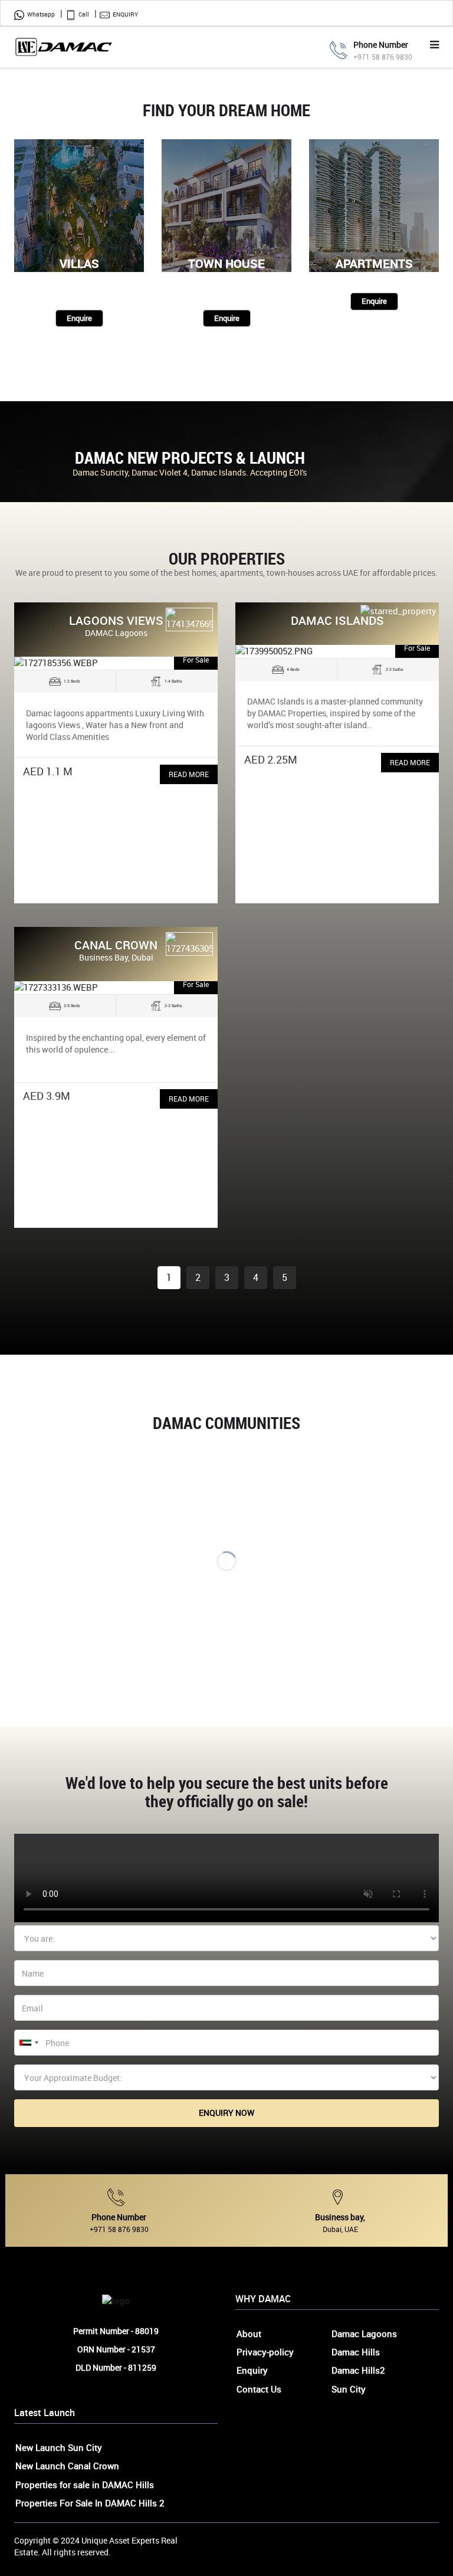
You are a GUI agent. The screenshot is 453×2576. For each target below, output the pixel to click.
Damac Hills (356, 2352)
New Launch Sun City (59, 2447)
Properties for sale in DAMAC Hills (85, 2485)
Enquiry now (226, 2113)
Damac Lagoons (364, 2334)
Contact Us (259, 2389)
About (249, 2334)
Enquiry (125, 14)
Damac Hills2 (358, 2370)
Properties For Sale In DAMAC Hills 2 (90, 2503)
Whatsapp (41, 14)
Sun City (349, 2389)
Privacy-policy (265, 2352)
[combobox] (28, 2043)
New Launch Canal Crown (67, 2466)
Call (84, 14)
